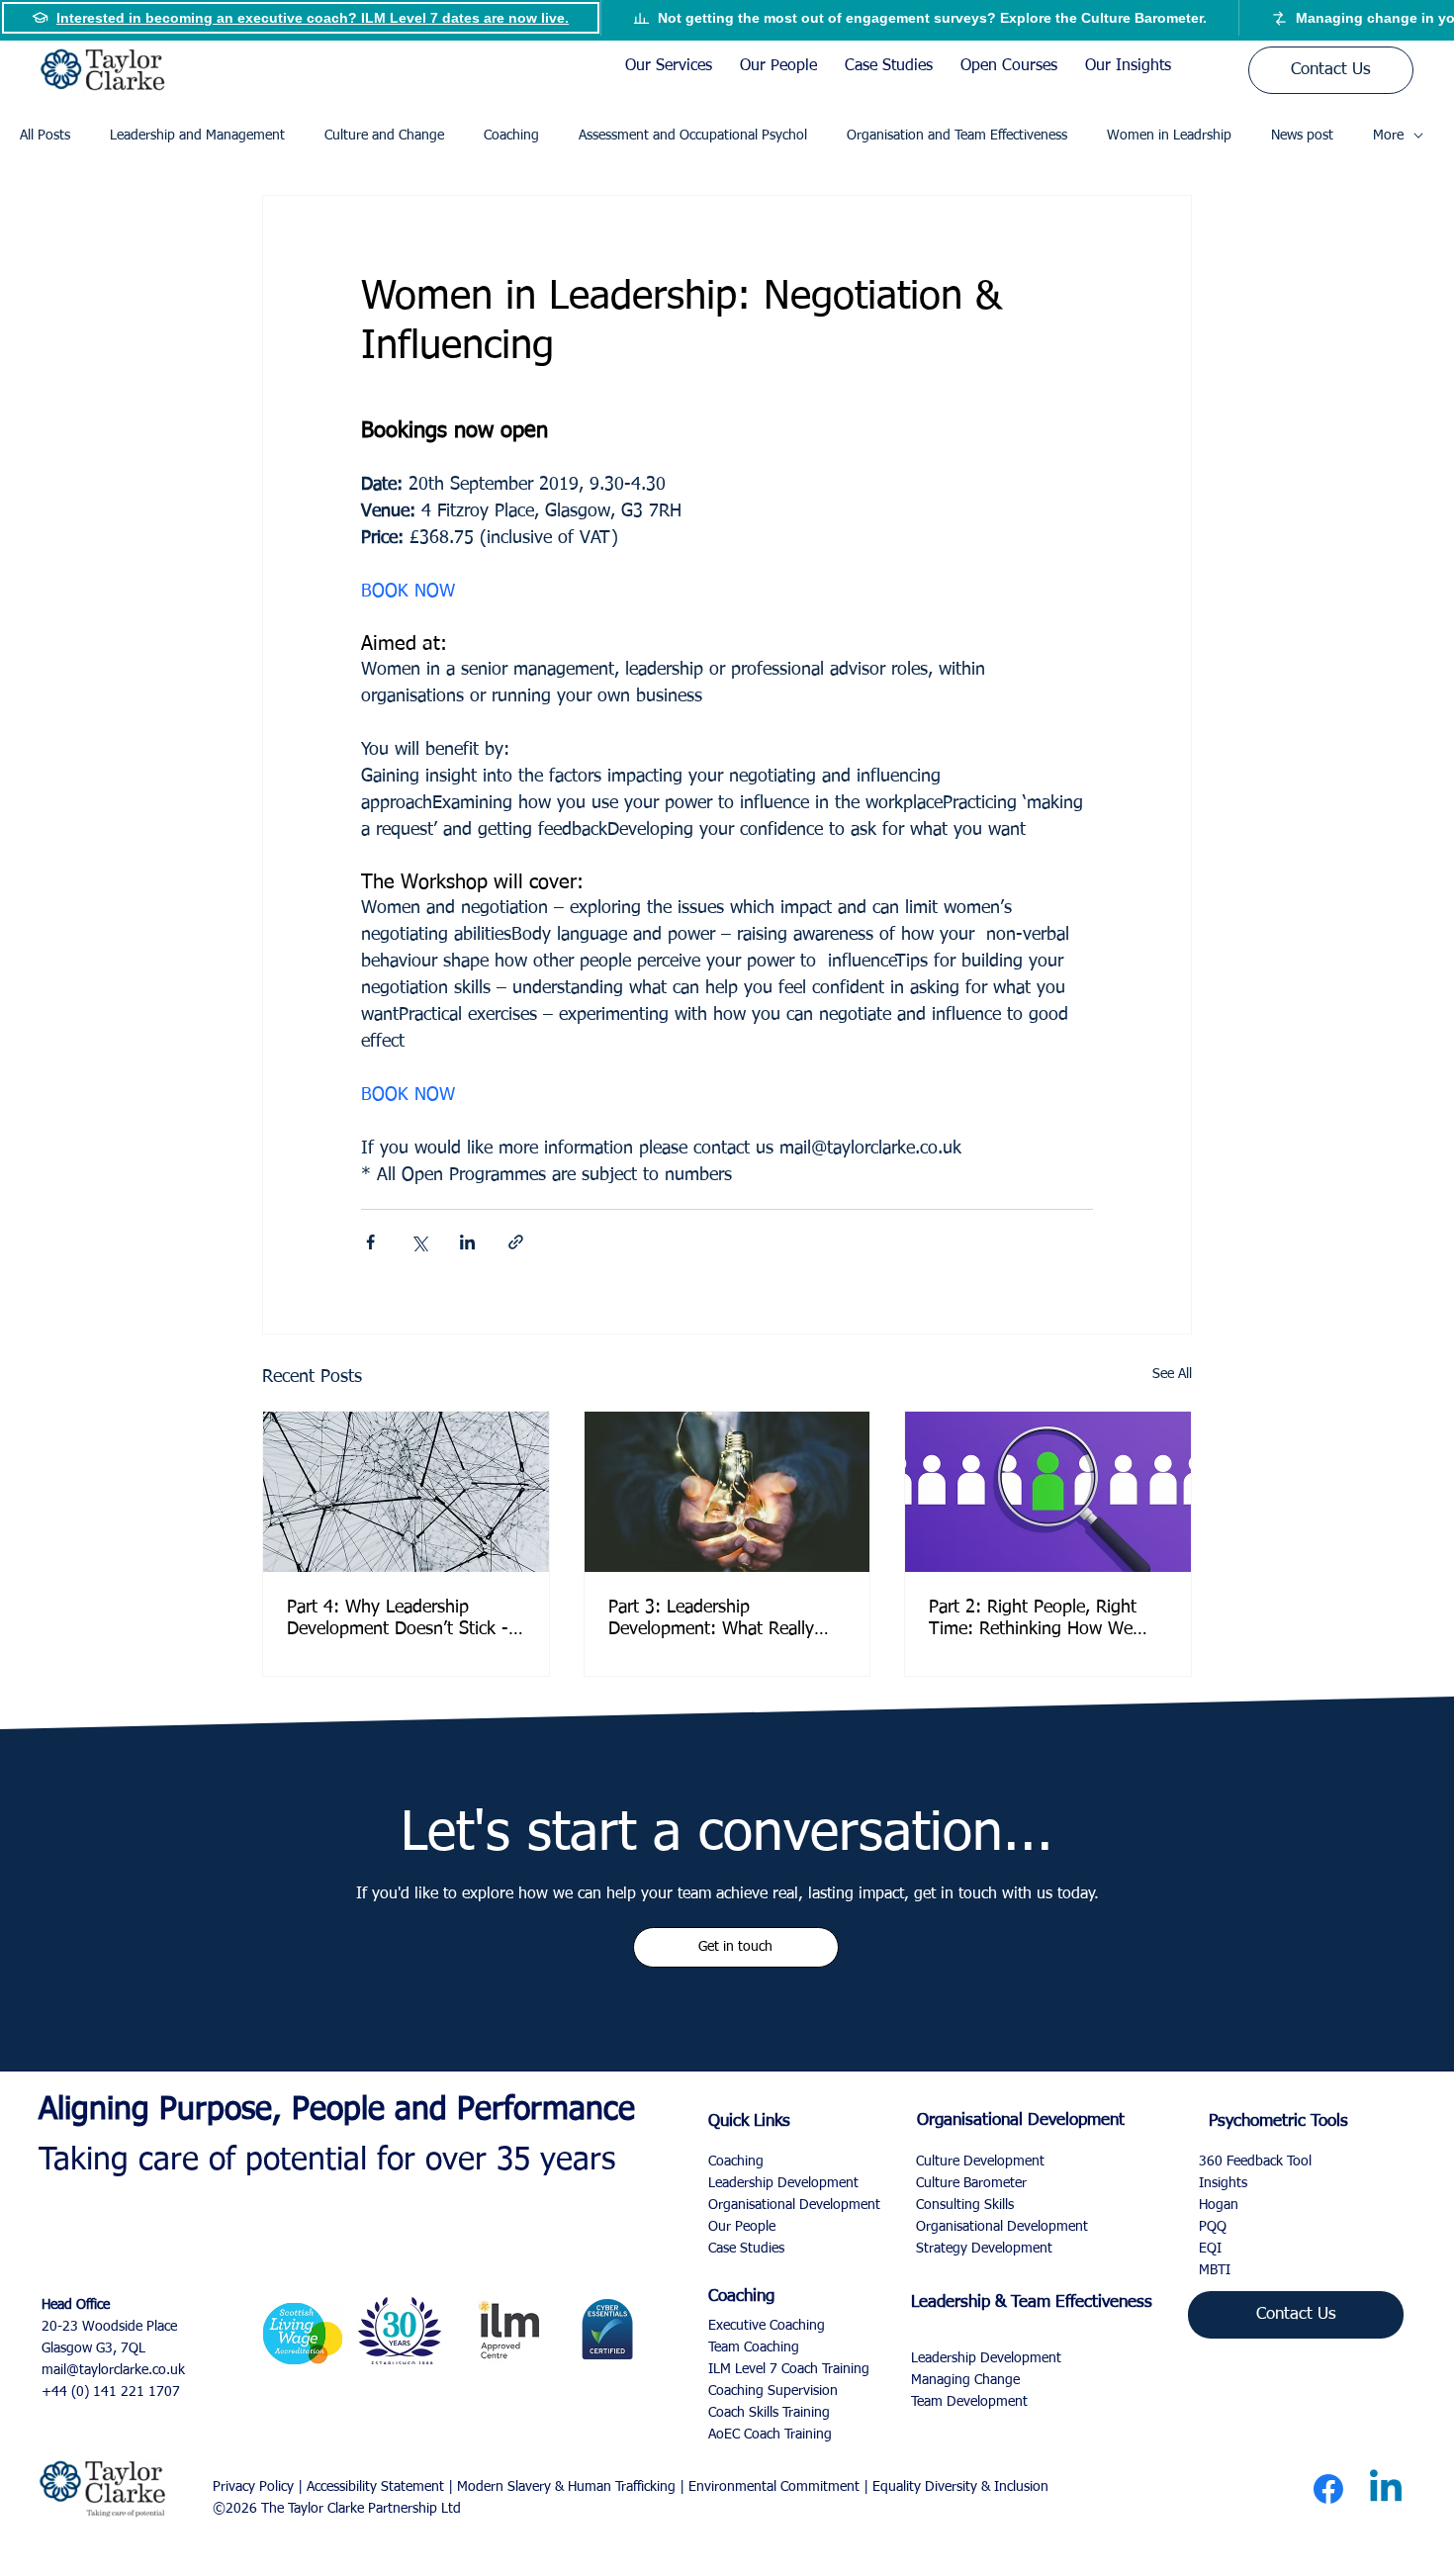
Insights (1223, 2183)
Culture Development (980, 2162)
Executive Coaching (767, 2326)
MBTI (1215, 2270)
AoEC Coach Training (770, 2435)
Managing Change (965, 2380)
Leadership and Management (197, 136)
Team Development (969, 2402)
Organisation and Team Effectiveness (957, 136)
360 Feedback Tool (1255, 2162)
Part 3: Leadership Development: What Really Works (711, 1619)
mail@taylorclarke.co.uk (113, 2370)
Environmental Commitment (774, 2487)
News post (1302, 136)
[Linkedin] (1386, 2489)
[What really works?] (727, 1492)
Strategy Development (984, 2249)
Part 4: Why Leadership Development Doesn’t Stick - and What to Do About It (398, 1619)
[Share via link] (516, 1242)
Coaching (511, 136)
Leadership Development (986, 2358)
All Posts (45, 136)
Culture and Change (384, 136)
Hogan (1219, 2205)
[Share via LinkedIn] (467, 1242)
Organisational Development (1002, 2227)
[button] (736, 1947)
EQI (1210, 2249)
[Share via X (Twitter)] (419, 1242)
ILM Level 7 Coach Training (789, 2369)
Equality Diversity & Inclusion (960, 2487)
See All (1172, 1374)
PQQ (1213, 2227)
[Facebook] (1328, 2489)
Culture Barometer (971, 2183)
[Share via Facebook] (370, 1242)
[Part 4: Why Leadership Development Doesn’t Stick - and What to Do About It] (406, 1492)
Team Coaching (754, 2347)
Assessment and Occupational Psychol (693, 136)
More (1388, 136)
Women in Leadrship (1169, 136)
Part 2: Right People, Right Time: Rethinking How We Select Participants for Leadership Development (1033, 1619)
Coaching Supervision (773, 2391)
